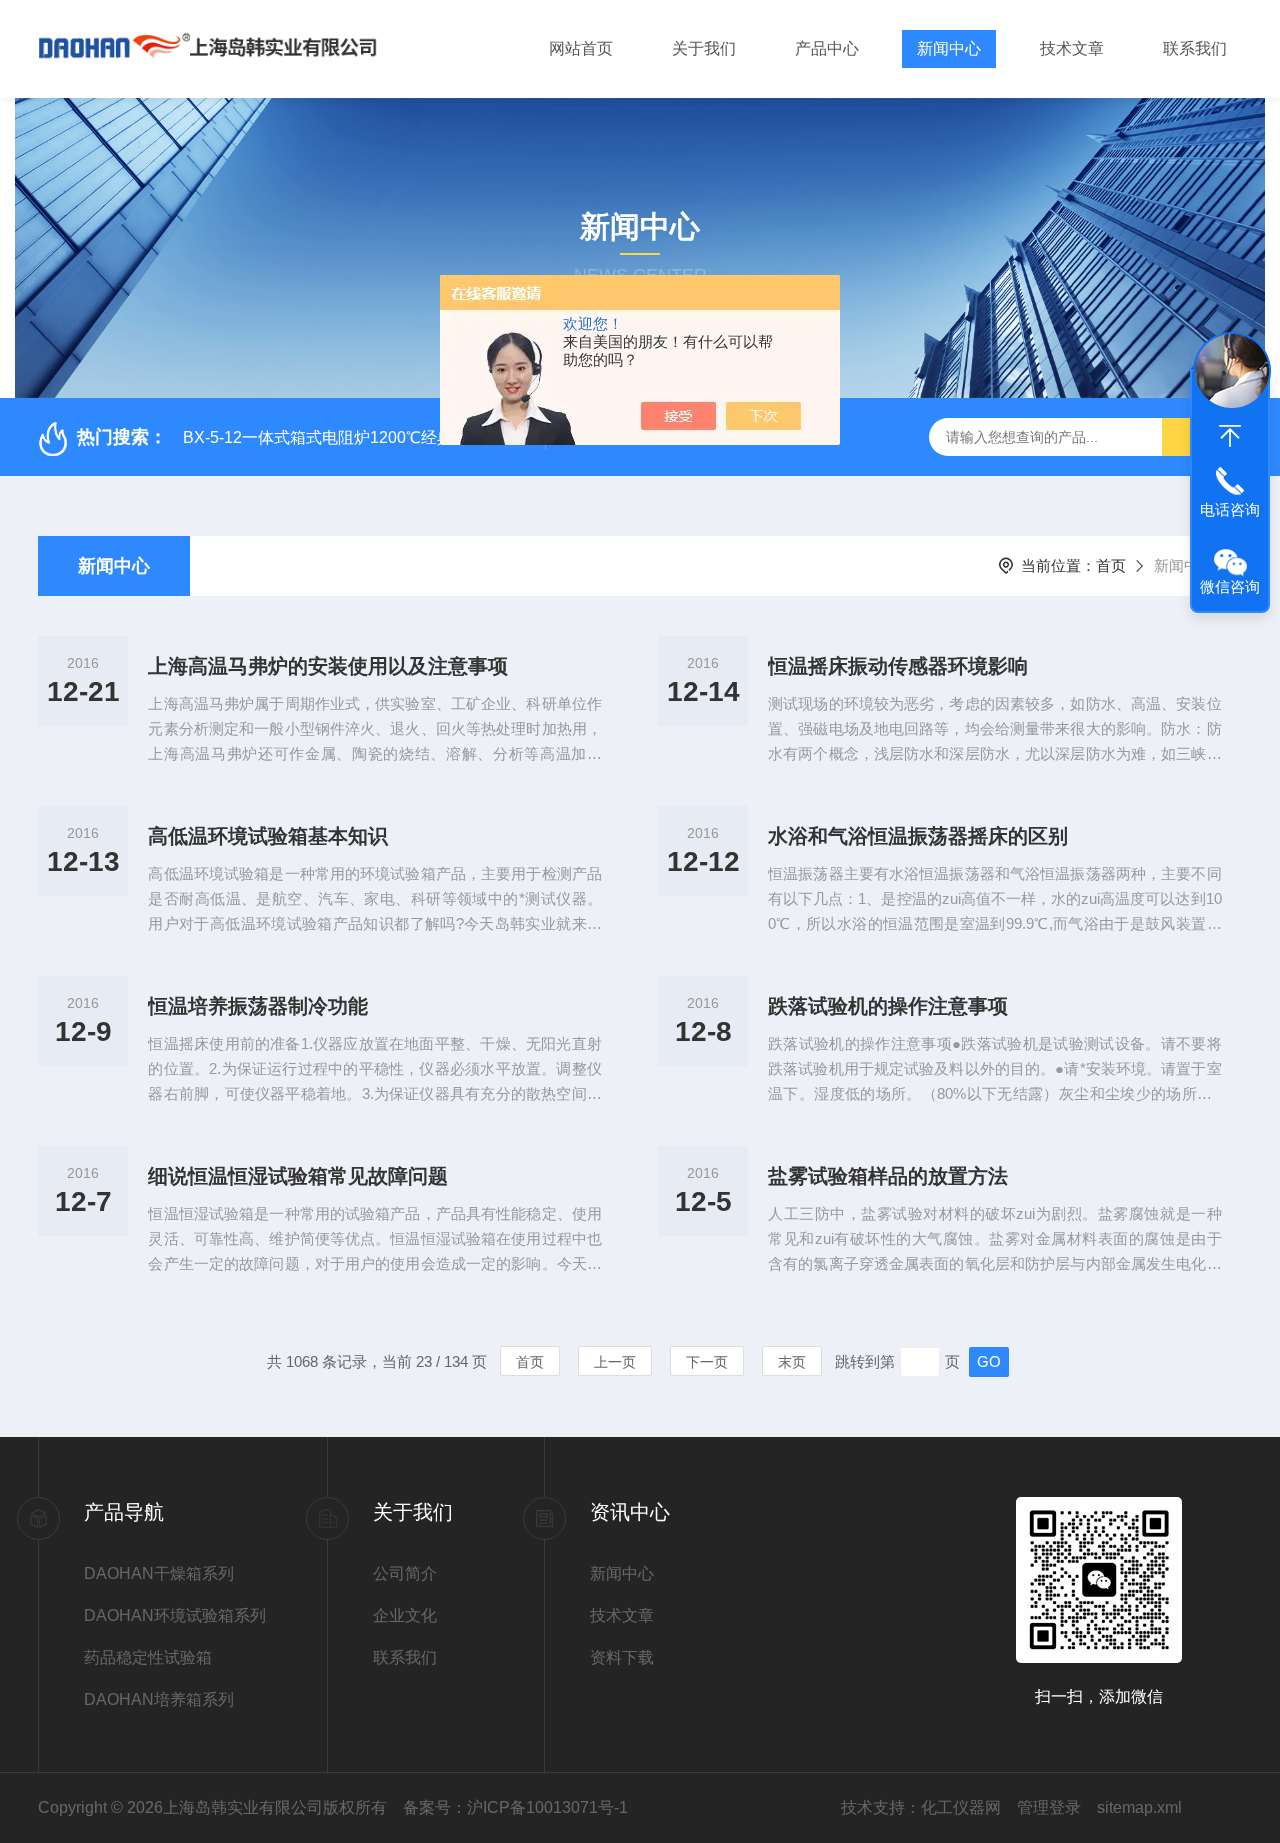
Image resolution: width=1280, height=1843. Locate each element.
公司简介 (405, 1573)
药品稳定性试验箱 (148, 1657)
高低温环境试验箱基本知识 (268, 836)
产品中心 (827, 48)
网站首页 (581, 48)
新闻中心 (949, 48)
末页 (792, 1362)
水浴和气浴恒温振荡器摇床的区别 (918, 836)
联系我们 (1195, 48)
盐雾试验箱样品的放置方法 (888, 1176)
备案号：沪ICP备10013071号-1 (515, 1807)
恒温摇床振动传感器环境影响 (898, 666)
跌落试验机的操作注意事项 (888, 1006)
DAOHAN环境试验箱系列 (175, 1615)
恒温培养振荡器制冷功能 (258, 1006)
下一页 (707, 1362)
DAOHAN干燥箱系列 (159, 1573)
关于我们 (704, 48)
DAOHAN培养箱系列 (159, 1699)
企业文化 (405, 1615)
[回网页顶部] (1230, 436)
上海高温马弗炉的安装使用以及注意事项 (328, 666)
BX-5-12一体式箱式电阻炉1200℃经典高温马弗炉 (358, 437)
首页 (1111, 565)
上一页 (615, 1362)
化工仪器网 (961, 1807)
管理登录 (1049, 1807)
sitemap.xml (1139, 1807)
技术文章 (1072, 48)
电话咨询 (1230, 509)
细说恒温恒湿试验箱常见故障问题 (298, 1176)
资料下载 (622, 1657)
